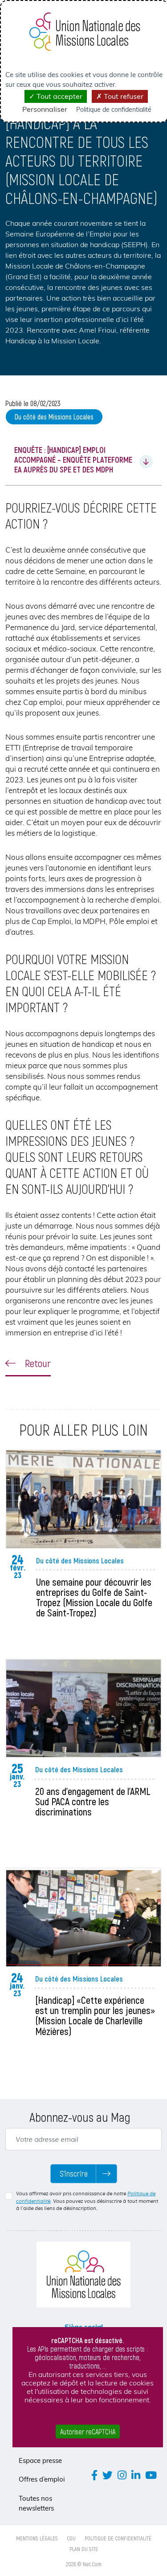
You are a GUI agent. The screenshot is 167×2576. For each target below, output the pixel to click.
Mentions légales (37, 2538)
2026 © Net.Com (84, 2564)
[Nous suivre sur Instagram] (122, 2475)
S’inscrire (74, 2173)
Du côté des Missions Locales (54, 417)
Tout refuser (123, 96)
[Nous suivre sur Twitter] (108, 2475)
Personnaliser (45, 109)
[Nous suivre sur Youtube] (151, 2475)
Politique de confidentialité (118, 2538)
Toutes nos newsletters (36, 2503)
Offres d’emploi (42, 2479)
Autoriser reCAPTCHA (88, 2432)
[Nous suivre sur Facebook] (94, 2475)
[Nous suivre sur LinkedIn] (136, 2475)
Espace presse (40, 2460)
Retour (37, 1363)
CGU (71, 2538)
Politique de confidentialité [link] (114, 110)
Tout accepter (59, 96)
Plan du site (84, 2549)
